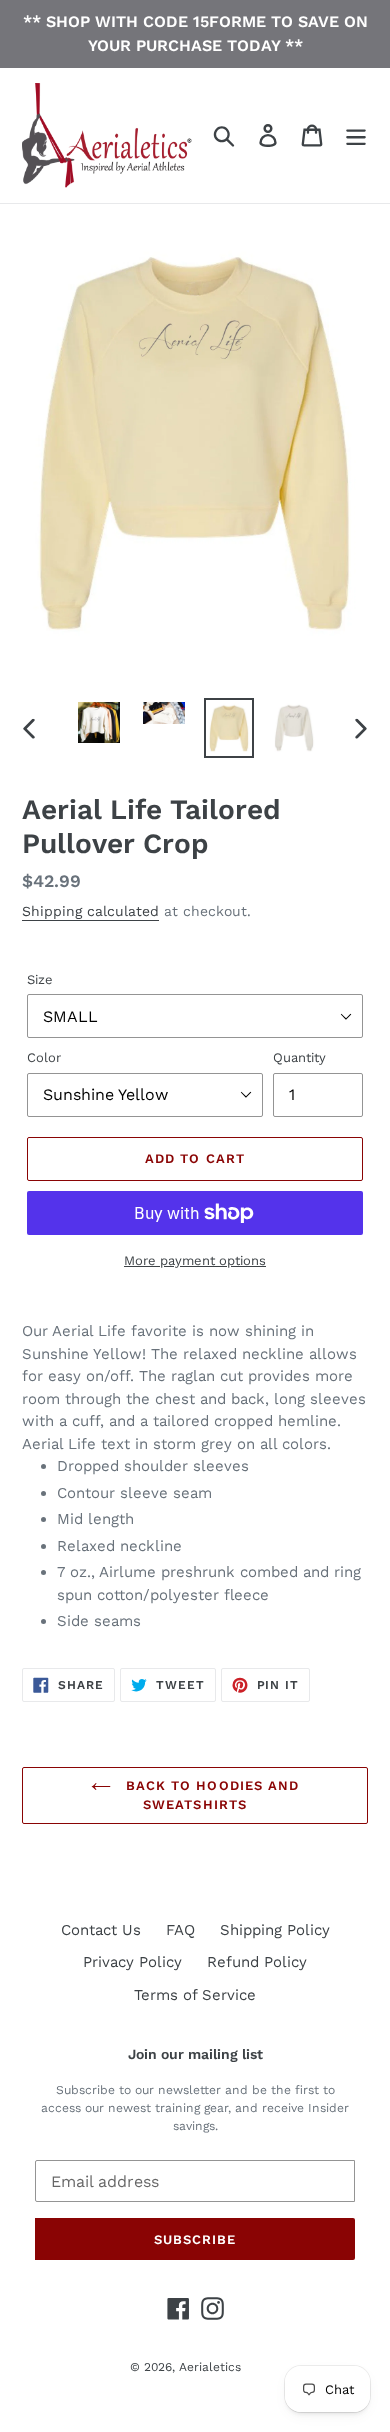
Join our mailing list (195, 2054)
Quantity (299, 1057)
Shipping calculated (90, 911)
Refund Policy (257, 1962)
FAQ (180, 1930)
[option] (99, 722)
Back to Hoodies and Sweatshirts (210, 1795)
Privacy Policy (132, 1962)
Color (44, 1057)
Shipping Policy (275, 1930)
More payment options (195, 1260)
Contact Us (101, 1930)
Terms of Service (195, 1995)
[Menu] (356, 136)
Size (40, 979)
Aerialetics (210, 2367)
